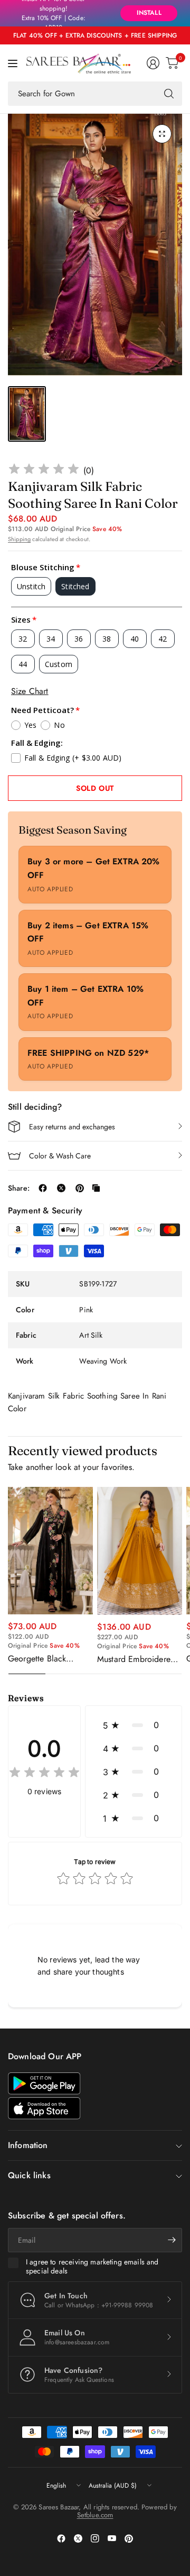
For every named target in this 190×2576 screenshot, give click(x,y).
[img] (44, 471)
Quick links (29, 2175)
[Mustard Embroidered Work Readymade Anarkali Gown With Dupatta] (140, 1551)
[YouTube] (112, 2538)
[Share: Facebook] (43, 1188)
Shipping (19, 539)
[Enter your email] (172, 2240)
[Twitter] (78, 2538)
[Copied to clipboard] (96, 1188)
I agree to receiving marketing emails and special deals (92, 2267)
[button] (134, 1725)
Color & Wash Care (60, 1156)
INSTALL (149, 13)
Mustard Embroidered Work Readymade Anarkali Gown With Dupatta (136, 1659)
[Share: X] (61, 1188)
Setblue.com (95, 2515)
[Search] (169, 94)
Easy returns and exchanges (72, 1127)
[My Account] (153, 63)
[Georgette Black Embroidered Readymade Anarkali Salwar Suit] (50, 1551)
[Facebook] (61, 2538)
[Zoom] (162, 134)
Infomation (28, 2145)
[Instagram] (95, 2538)
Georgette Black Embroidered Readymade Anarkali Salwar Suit (45, 1659)
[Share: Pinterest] (80, 1188)
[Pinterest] (129, 2538)
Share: (19, 1188)
